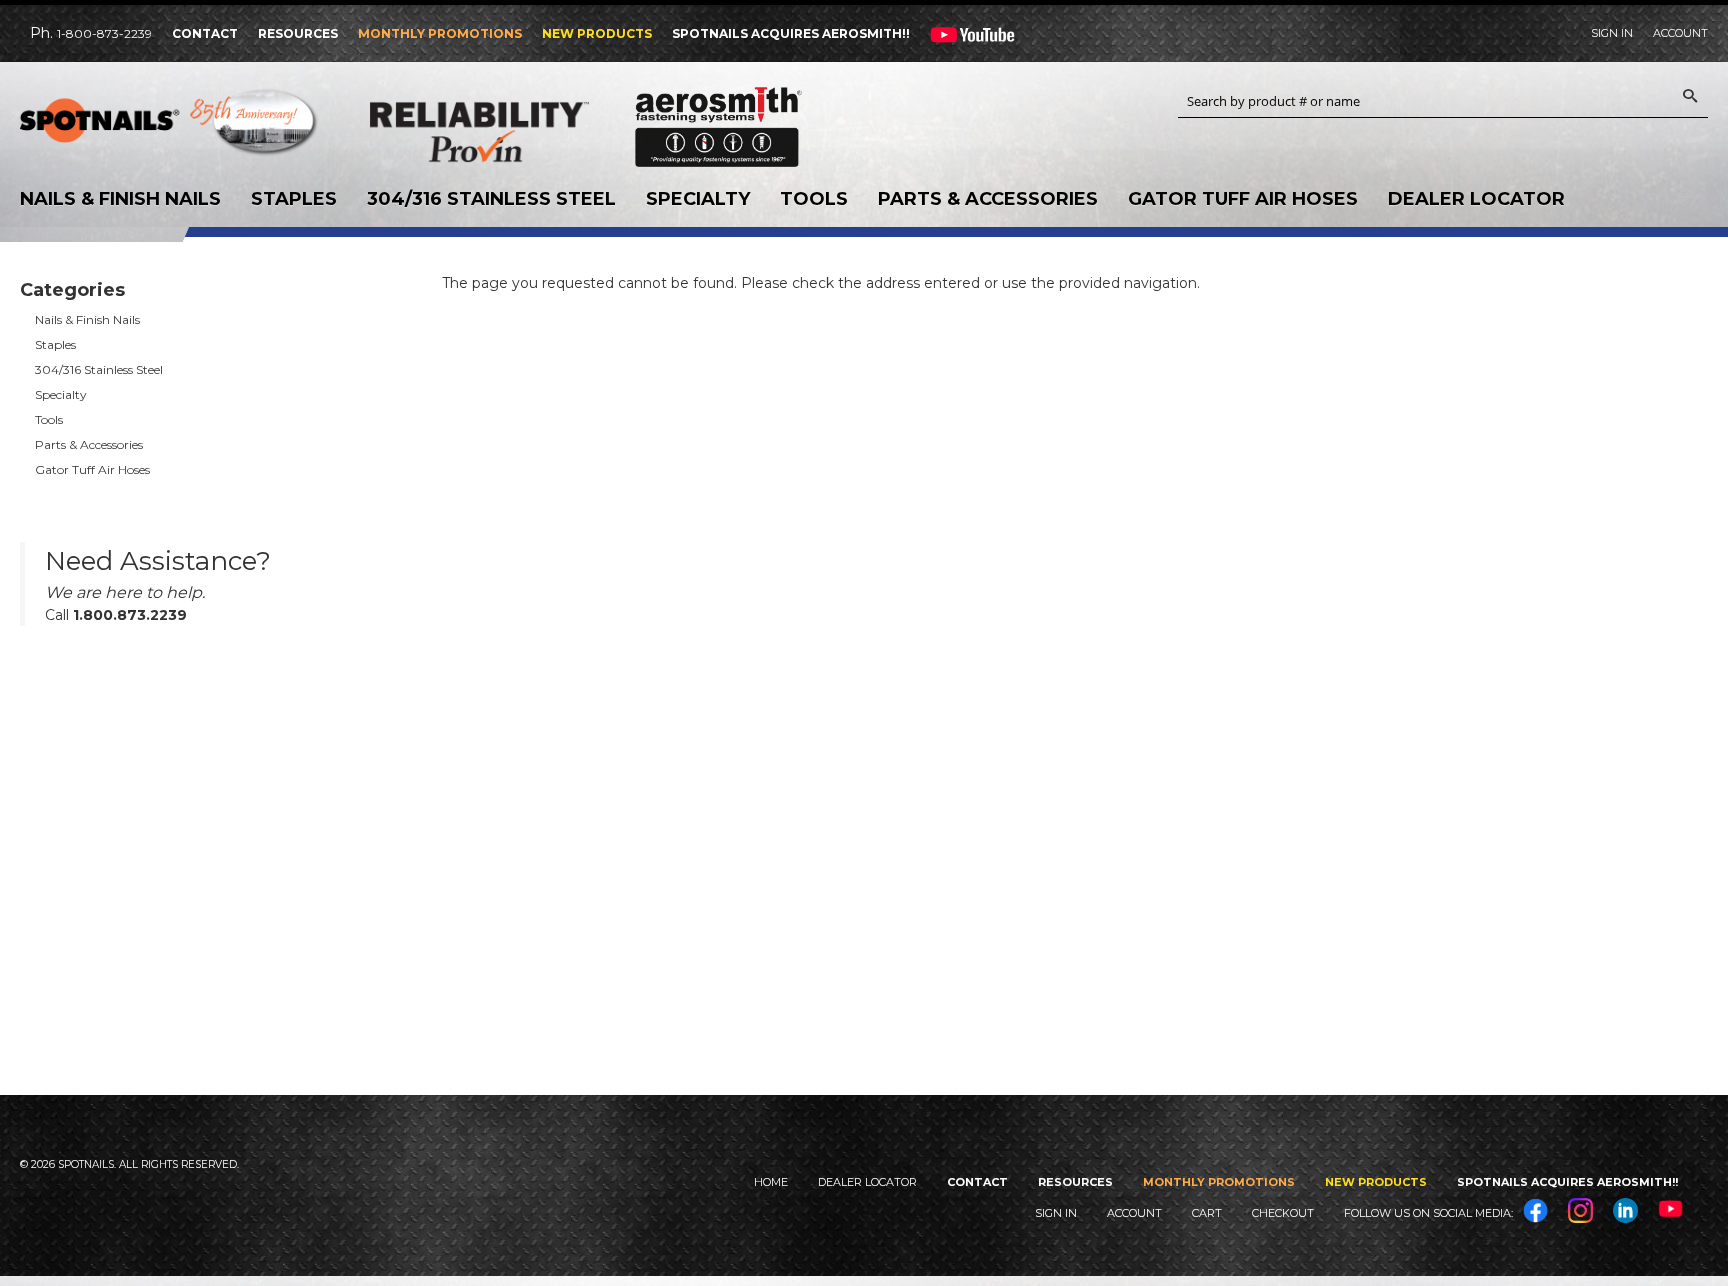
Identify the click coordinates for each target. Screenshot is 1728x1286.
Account (1680, 33)
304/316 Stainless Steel (491, 199)
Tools (814, 199)
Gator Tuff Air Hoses (1243, 199)
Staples (294, 199)
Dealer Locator (1476, 199)
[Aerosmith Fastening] (718, 119)
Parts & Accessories (988, 199)
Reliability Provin (520, 131)
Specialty (698, 199)
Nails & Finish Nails (120, 199)
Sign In (1612, 33)
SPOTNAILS (170, 127)
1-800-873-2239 (104, 33)
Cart (1207, 1213)
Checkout (1283, 1213)
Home (771, 1182)
